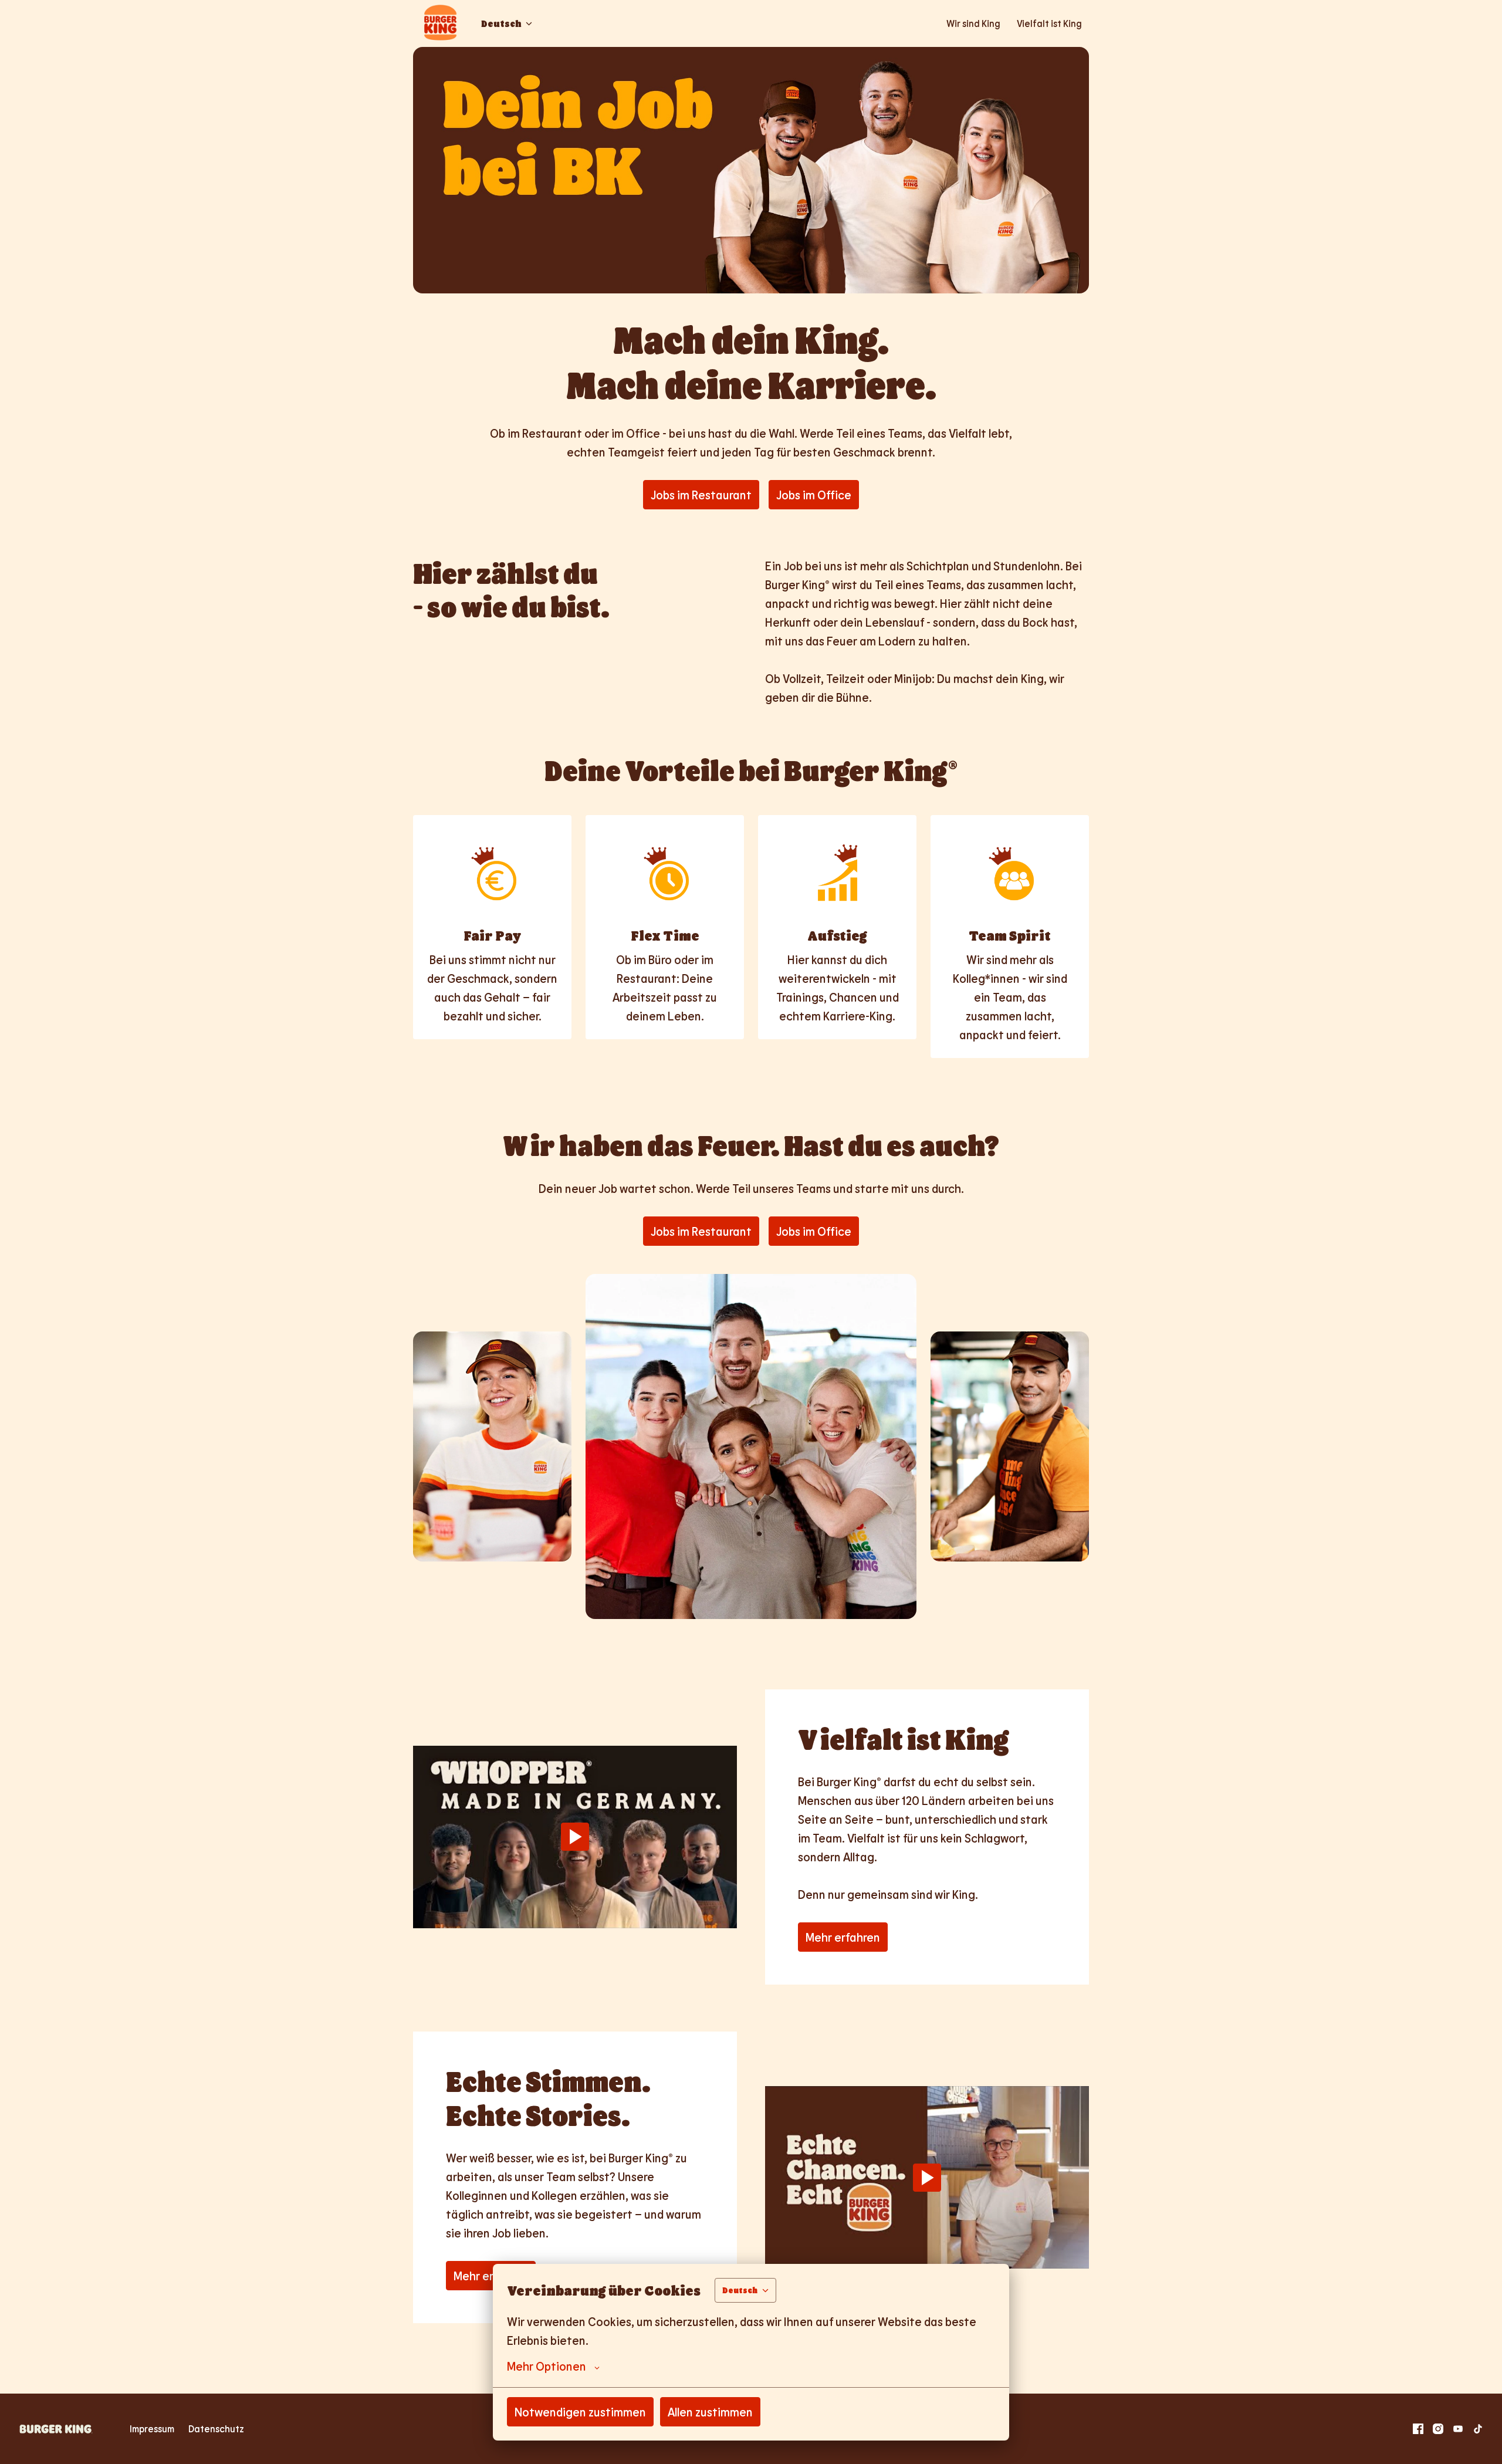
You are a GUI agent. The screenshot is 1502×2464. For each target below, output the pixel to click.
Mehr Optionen (547, 2366)
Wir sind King (973, 23)
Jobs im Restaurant (701, 495)
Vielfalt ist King (1049, 23)
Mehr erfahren (843, 1937)
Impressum (152, 2428)
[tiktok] (1478, 2429)
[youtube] (1458, 2429)
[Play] (575, 1837)
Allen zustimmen (710, 2412)
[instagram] (1438, 2429)
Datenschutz (216, 2428)
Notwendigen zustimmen (580, 2412)
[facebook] (1418, 2429)
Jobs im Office (814, 495)
